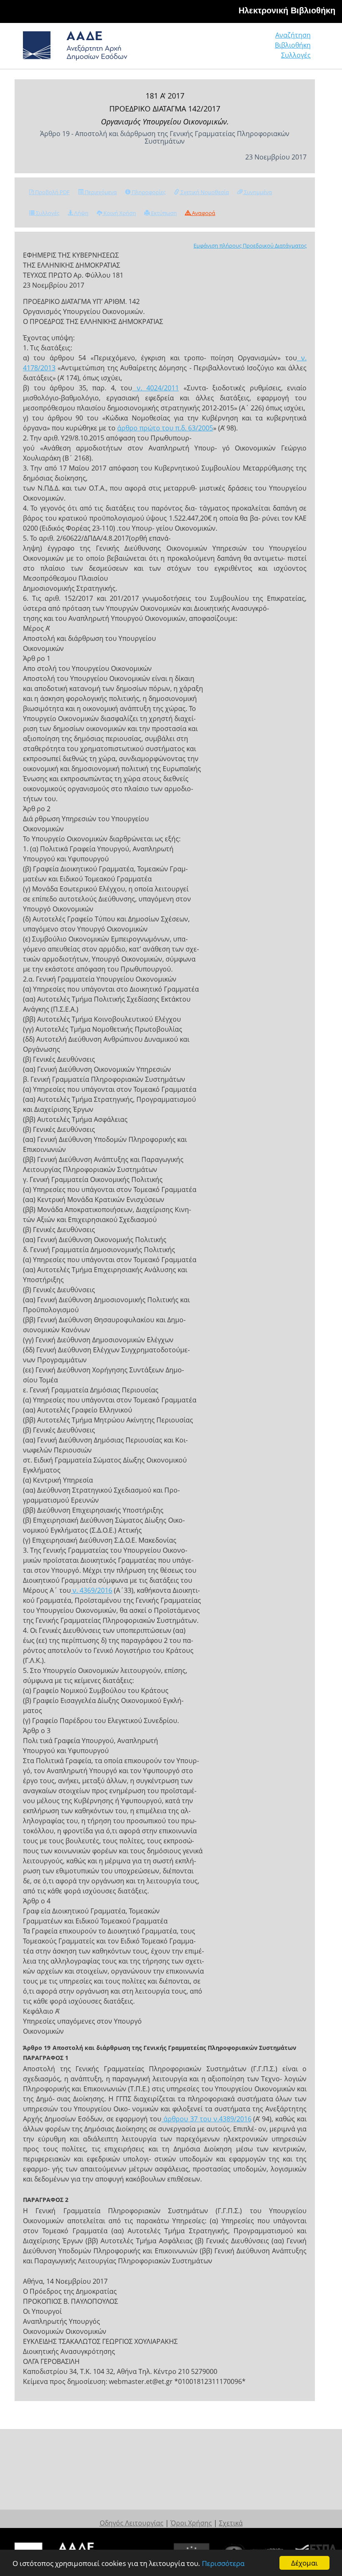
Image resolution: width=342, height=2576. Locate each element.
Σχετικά (231, 2523)
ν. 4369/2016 (92, 1590)
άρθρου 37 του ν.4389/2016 (206, 2119)
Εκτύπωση (163, 213)
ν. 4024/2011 (156, 388)
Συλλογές (296, 55)
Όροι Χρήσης (191, 2523)
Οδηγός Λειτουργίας (132, 2523)
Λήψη (81, 213)
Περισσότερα (223, 2563)
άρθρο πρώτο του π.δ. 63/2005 (165, 428)
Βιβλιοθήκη (293, 45)
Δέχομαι (304, 2563)
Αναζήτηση (293, 35)
